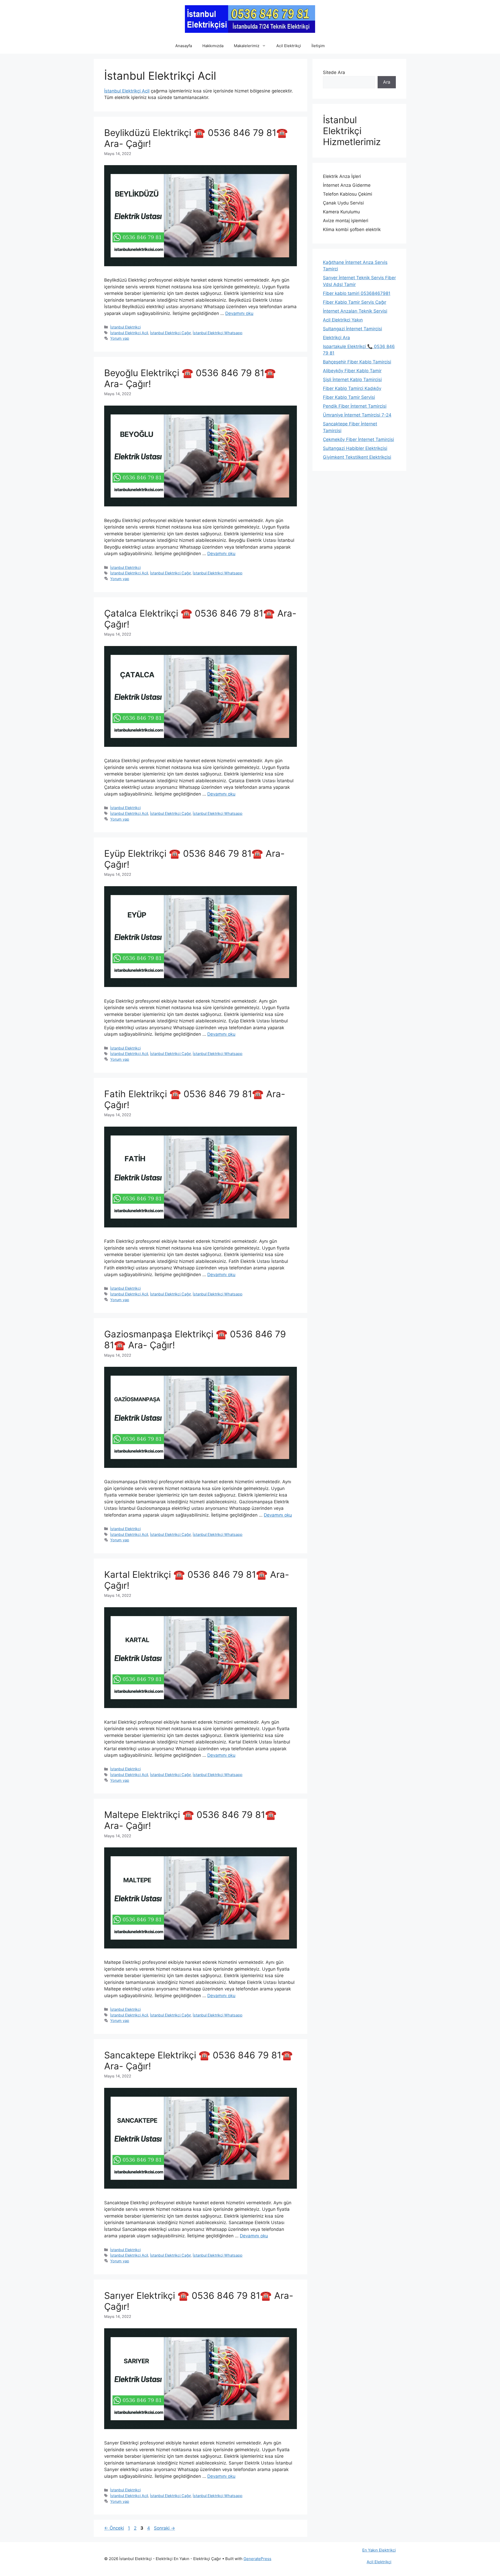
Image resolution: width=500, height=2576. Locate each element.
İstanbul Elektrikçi (125, 327)
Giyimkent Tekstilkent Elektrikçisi (357, 457)
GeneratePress (257, 2559)
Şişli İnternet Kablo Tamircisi (352, 380)
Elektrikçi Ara (336, 338)
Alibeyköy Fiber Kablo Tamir (352, 371)
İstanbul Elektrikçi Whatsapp (218, 333)
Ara (387, 82)
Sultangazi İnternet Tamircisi (352, 329)
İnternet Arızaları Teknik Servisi (355, 311)
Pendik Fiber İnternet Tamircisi (355, 406)
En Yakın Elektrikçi (379, 2550)
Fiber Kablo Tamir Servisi (349, 397)
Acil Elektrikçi (289, 46)
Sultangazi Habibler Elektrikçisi (355, 448)
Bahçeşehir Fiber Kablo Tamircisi (357, 362)
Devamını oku (239, 313)
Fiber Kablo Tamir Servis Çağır (355, 302)
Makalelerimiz (247, 46)
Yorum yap (120, 338)
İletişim (318, 46)
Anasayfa (184, 46)
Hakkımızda (213, 46)
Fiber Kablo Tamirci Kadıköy (352, 388)
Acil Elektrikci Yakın (343, 320)
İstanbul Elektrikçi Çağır (170, 333)
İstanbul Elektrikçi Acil (127, 91)
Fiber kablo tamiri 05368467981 (357, 293)
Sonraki (164, 2528)
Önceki (114, 2528)
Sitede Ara (334, 72)
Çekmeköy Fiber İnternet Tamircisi (358, 439)
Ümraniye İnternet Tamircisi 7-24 (357, 415)
